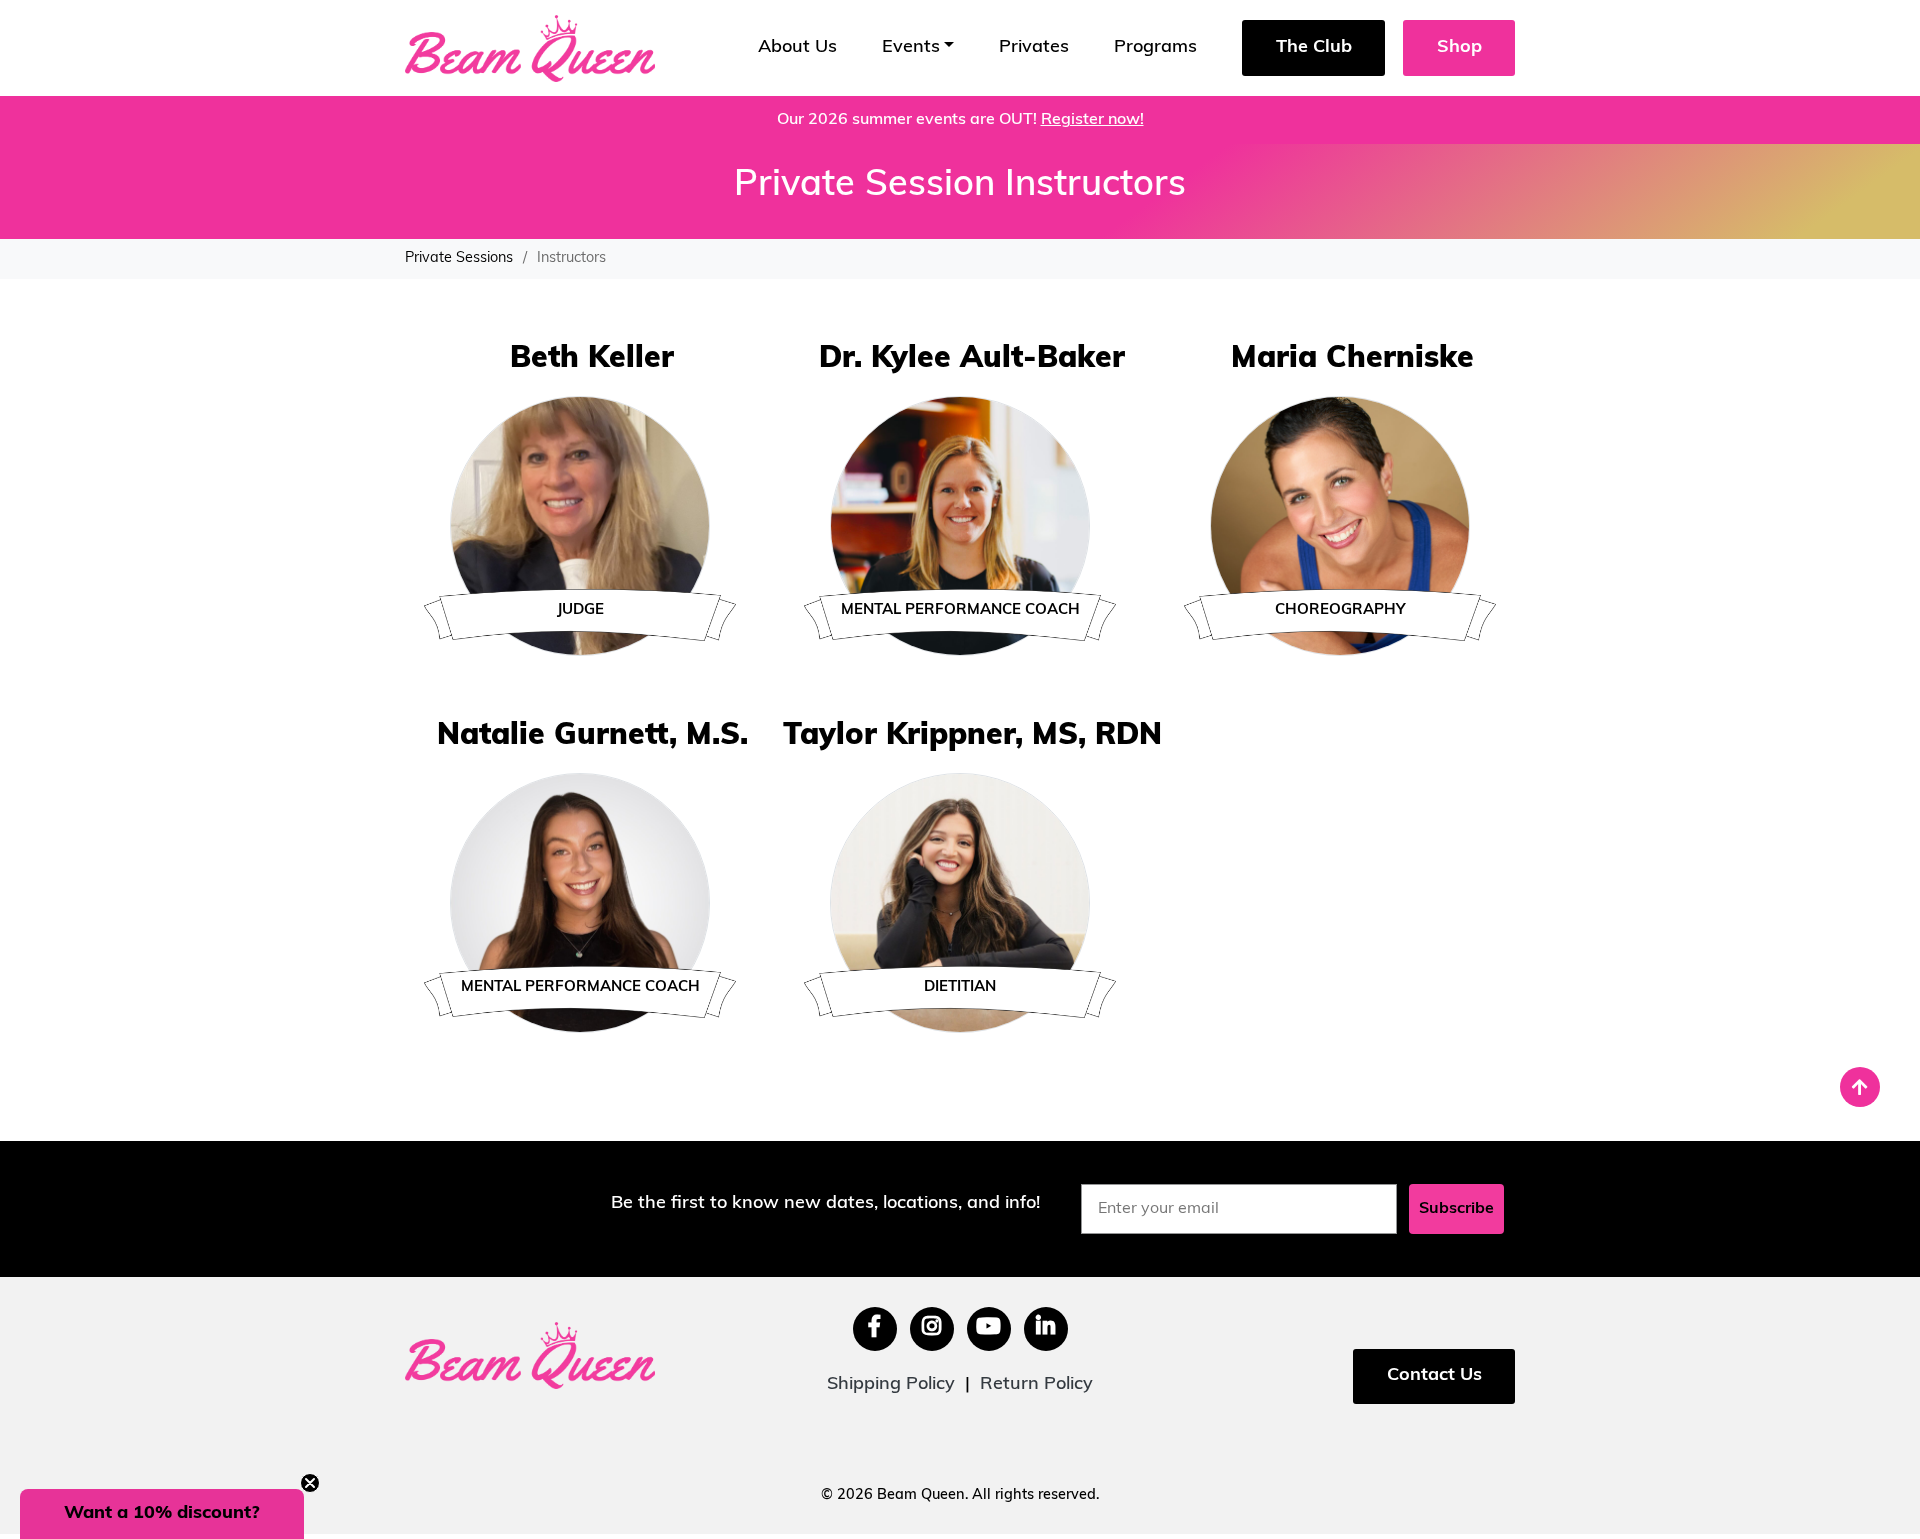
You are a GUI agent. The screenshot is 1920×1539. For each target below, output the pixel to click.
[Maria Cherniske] (1340, 527)
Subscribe (1456, 1209)
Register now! (1092, 120)
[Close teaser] (310, 1483)
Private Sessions (459, 258)
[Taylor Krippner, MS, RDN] (960, 904)
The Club (1314, 48)
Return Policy (1036, 1385)
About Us (797, 48)
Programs (1155, 48)
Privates (1034, 48)
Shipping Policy (891, 1385)
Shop (1459, 48)
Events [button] (911, 48)
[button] (162, 1514)
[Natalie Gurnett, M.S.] (580, 904)
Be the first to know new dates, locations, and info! (825, 1204)
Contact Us (1434, 1376)
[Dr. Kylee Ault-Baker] (960, 527)
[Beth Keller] (580, 527)
